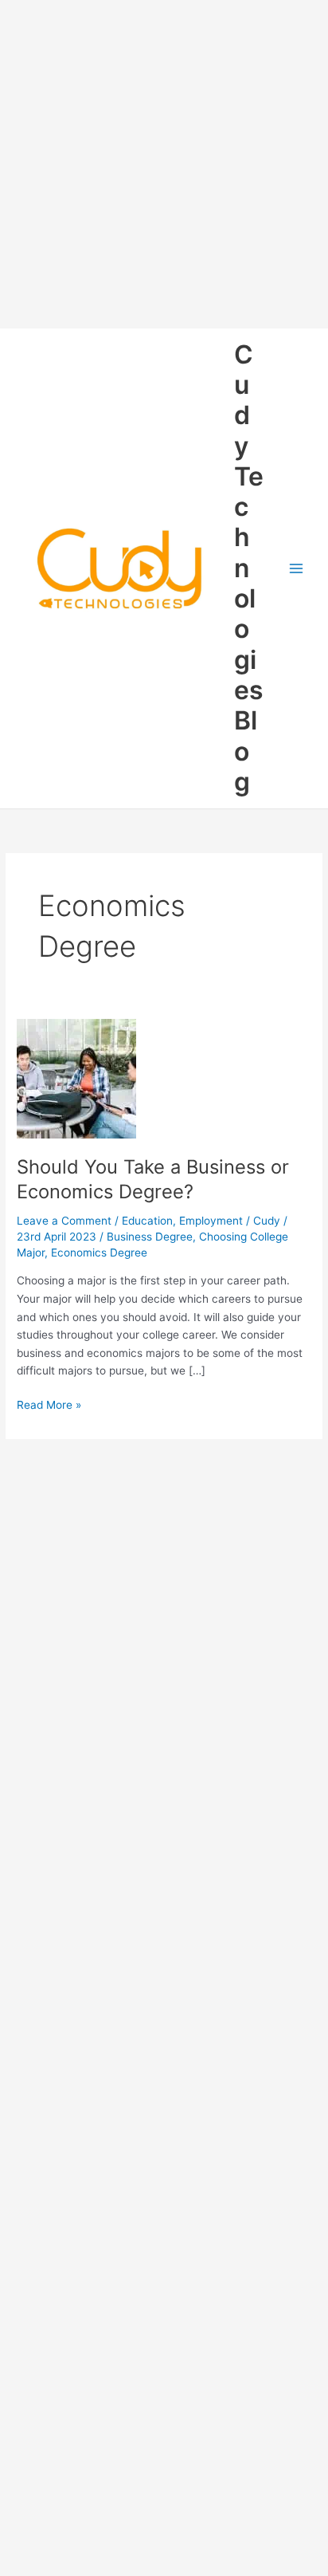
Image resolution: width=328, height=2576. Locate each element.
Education (147, 1221)
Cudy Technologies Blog (249, 568)
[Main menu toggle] (297, 569)
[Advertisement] (164, 164)
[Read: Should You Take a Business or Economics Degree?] (76, 1078)
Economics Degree (99, 1253)
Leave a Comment (64, 1221)
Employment (211, 1221)
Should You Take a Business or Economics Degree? (153, 1179)
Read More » (49, 1406)
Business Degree (150, 1237)
